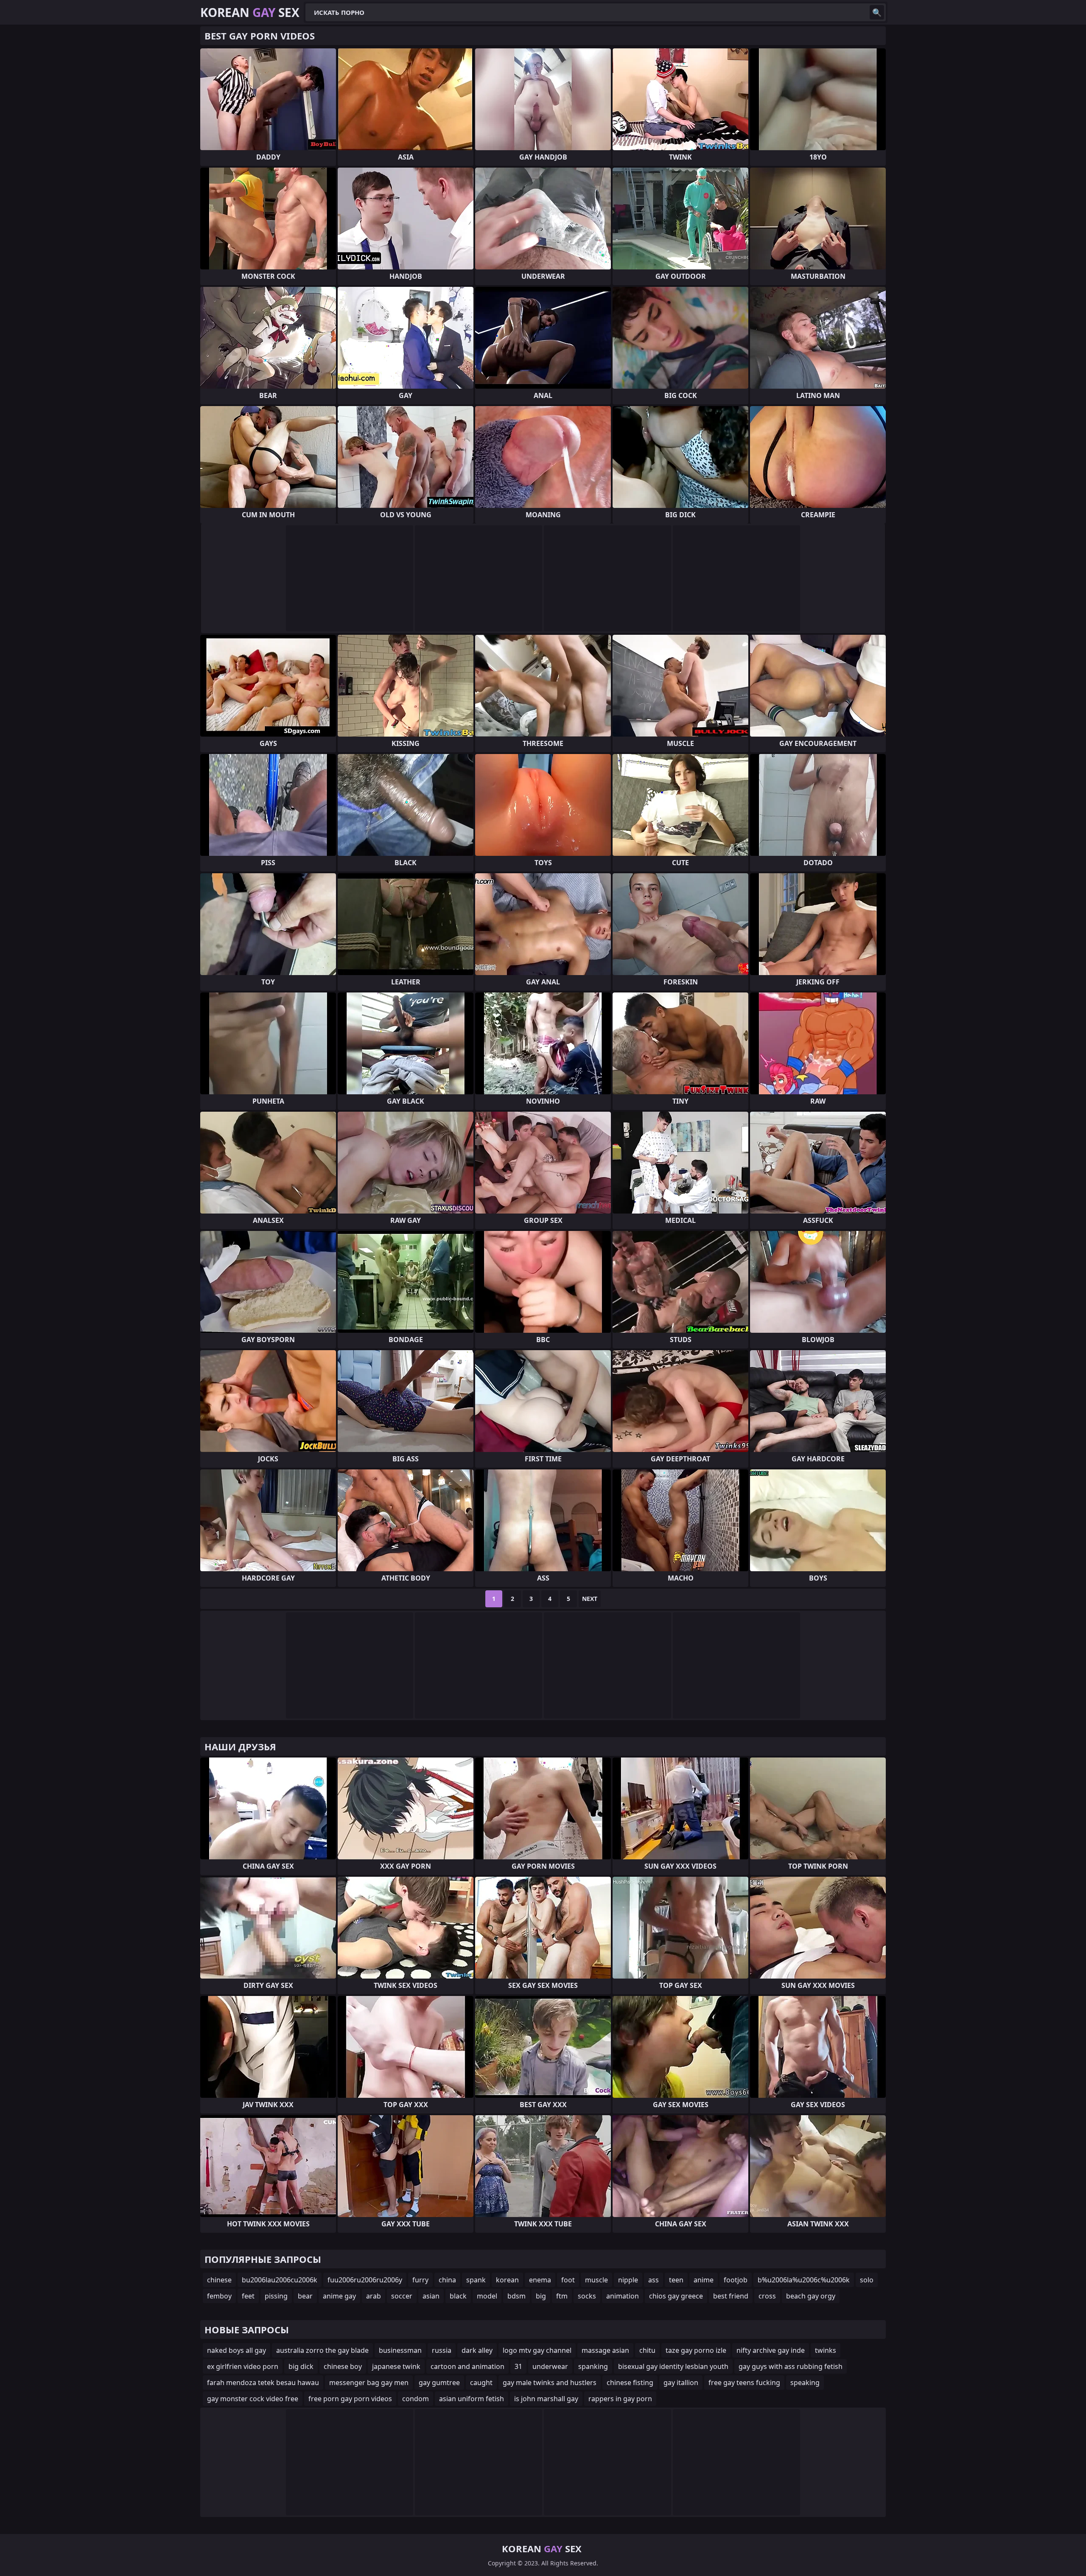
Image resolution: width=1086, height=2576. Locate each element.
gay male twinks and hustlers (550, 2383)
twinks (826, 2350)
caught (481, 2383)
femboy (219, 2296)
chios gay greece (676, 2296)
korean (507, 2280)
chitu (647, 2350)
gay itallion (681, 2383)
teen (676, 2280)
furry (420, 2280)
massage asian (605, 2350)
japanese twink (396, 2366)
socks (587, 2296)
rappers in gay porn (620, 2399)
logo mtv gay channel (537, 2350)
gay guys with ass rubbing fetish (791, 2366)
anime (704, 2280)
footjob (736, 2280)
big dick (301, 2366)
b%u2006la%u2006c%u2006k (804, 2280)
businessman (400, 2350)
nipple (628, 2280)
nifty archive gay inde (771, 2350)
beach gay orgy (811, 2296)
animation (623, 2296)
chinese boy (343, 2366)
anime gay (339, 2296)
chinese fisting (630, 2383)
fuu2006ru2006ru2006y (365, 2280)
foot (568, 2280)
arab (374, 2296)
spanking (593, 2366)
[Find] (877, 12)
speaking (805, 2383)
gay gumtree (439, 2383)
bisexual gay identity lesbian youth (673, 2366)
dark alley (477, 2350)
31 (518, 2366)
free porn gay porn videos (350, 2399)
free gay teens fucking (744, 2383)
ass (654, 2280)
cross (767, 2296)
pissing (276, 2296)
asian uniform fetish (472, 2399)
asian (431, 2296)
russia (442, 2350)
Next (590, 1599)
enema (540, 2280)
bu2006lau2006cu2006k (280, 2280)
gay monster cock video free (253, 2399)
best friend (731, 2296)
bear (305, 2296)
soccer (402, 2296)
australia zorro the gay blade (322, 2350)
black (458, 2296)
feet (248, 2296)
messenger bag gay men (369, 2383)
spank (476, 2280)
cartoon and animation (467, 2366)
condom (416, 2399)
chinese (219, 2280)
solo (867, 2280)
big (541, 2296)
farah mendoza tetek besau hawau (263, 2383)
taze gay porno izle (696, 2350)
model (487, 2296)
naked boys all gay (237, 2350)
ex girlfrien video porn (243, 2366)
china (447, 2280)
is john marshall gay (546, 2399)
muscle (596, 2280)
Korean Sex (250, 12)
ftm (562, 2296)
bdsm (516, 2296)
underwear (550, 2366)
